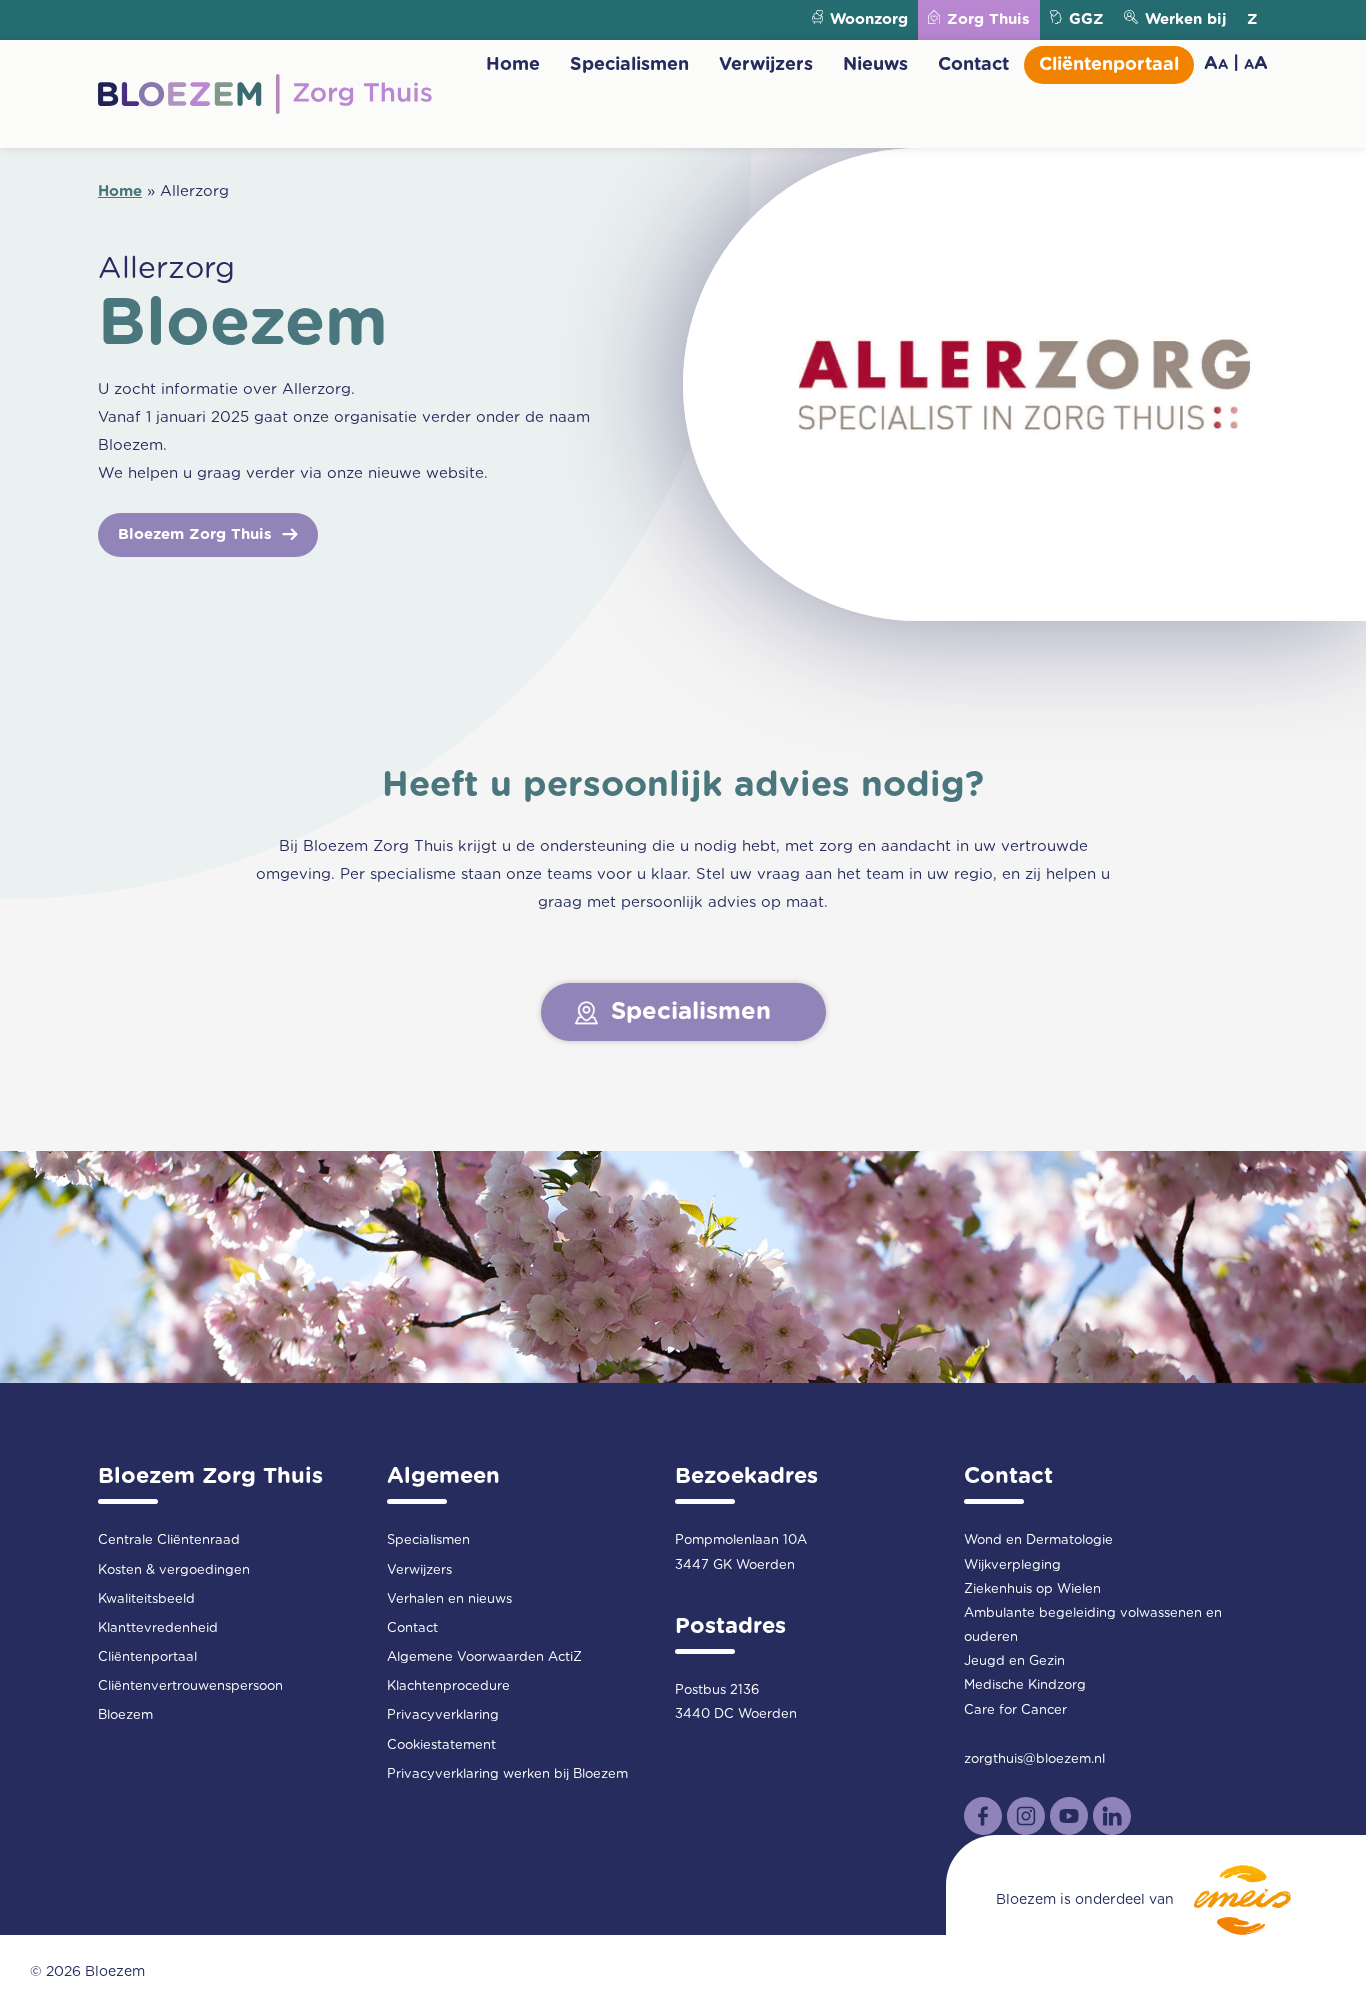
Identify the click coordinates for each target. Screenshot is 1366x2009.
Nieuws (875, 65)
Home (513, 65)
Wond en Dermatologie (1038, 1540)
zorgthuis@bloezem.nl (1034, 1759)
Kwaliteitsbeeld (146, 1599)
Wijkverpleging (1012, 1565)
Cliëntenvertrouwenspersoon (190, 1686)
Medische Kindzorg (1025, 1685)
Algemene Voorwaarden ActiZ (484, 1657)
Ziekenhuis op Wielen (1032, 1589)
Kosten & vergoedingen (174, 1570)
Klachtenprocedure (448, 1686)
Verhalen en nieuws (449, 1599)
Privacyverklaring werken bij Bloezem (507, 1774)
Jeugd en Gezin (1014, 1661)
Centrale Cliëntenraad (169, 1540)
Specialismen (629, 65)
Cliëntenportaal (1109, 65)
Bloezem (125, 1715)
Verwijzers (766, 65)
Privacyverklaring (443, 1715)
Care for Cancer (1015, 1710)
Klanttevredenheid (158, 1628)
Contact (973, 65)
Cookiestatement (441, 1745)
